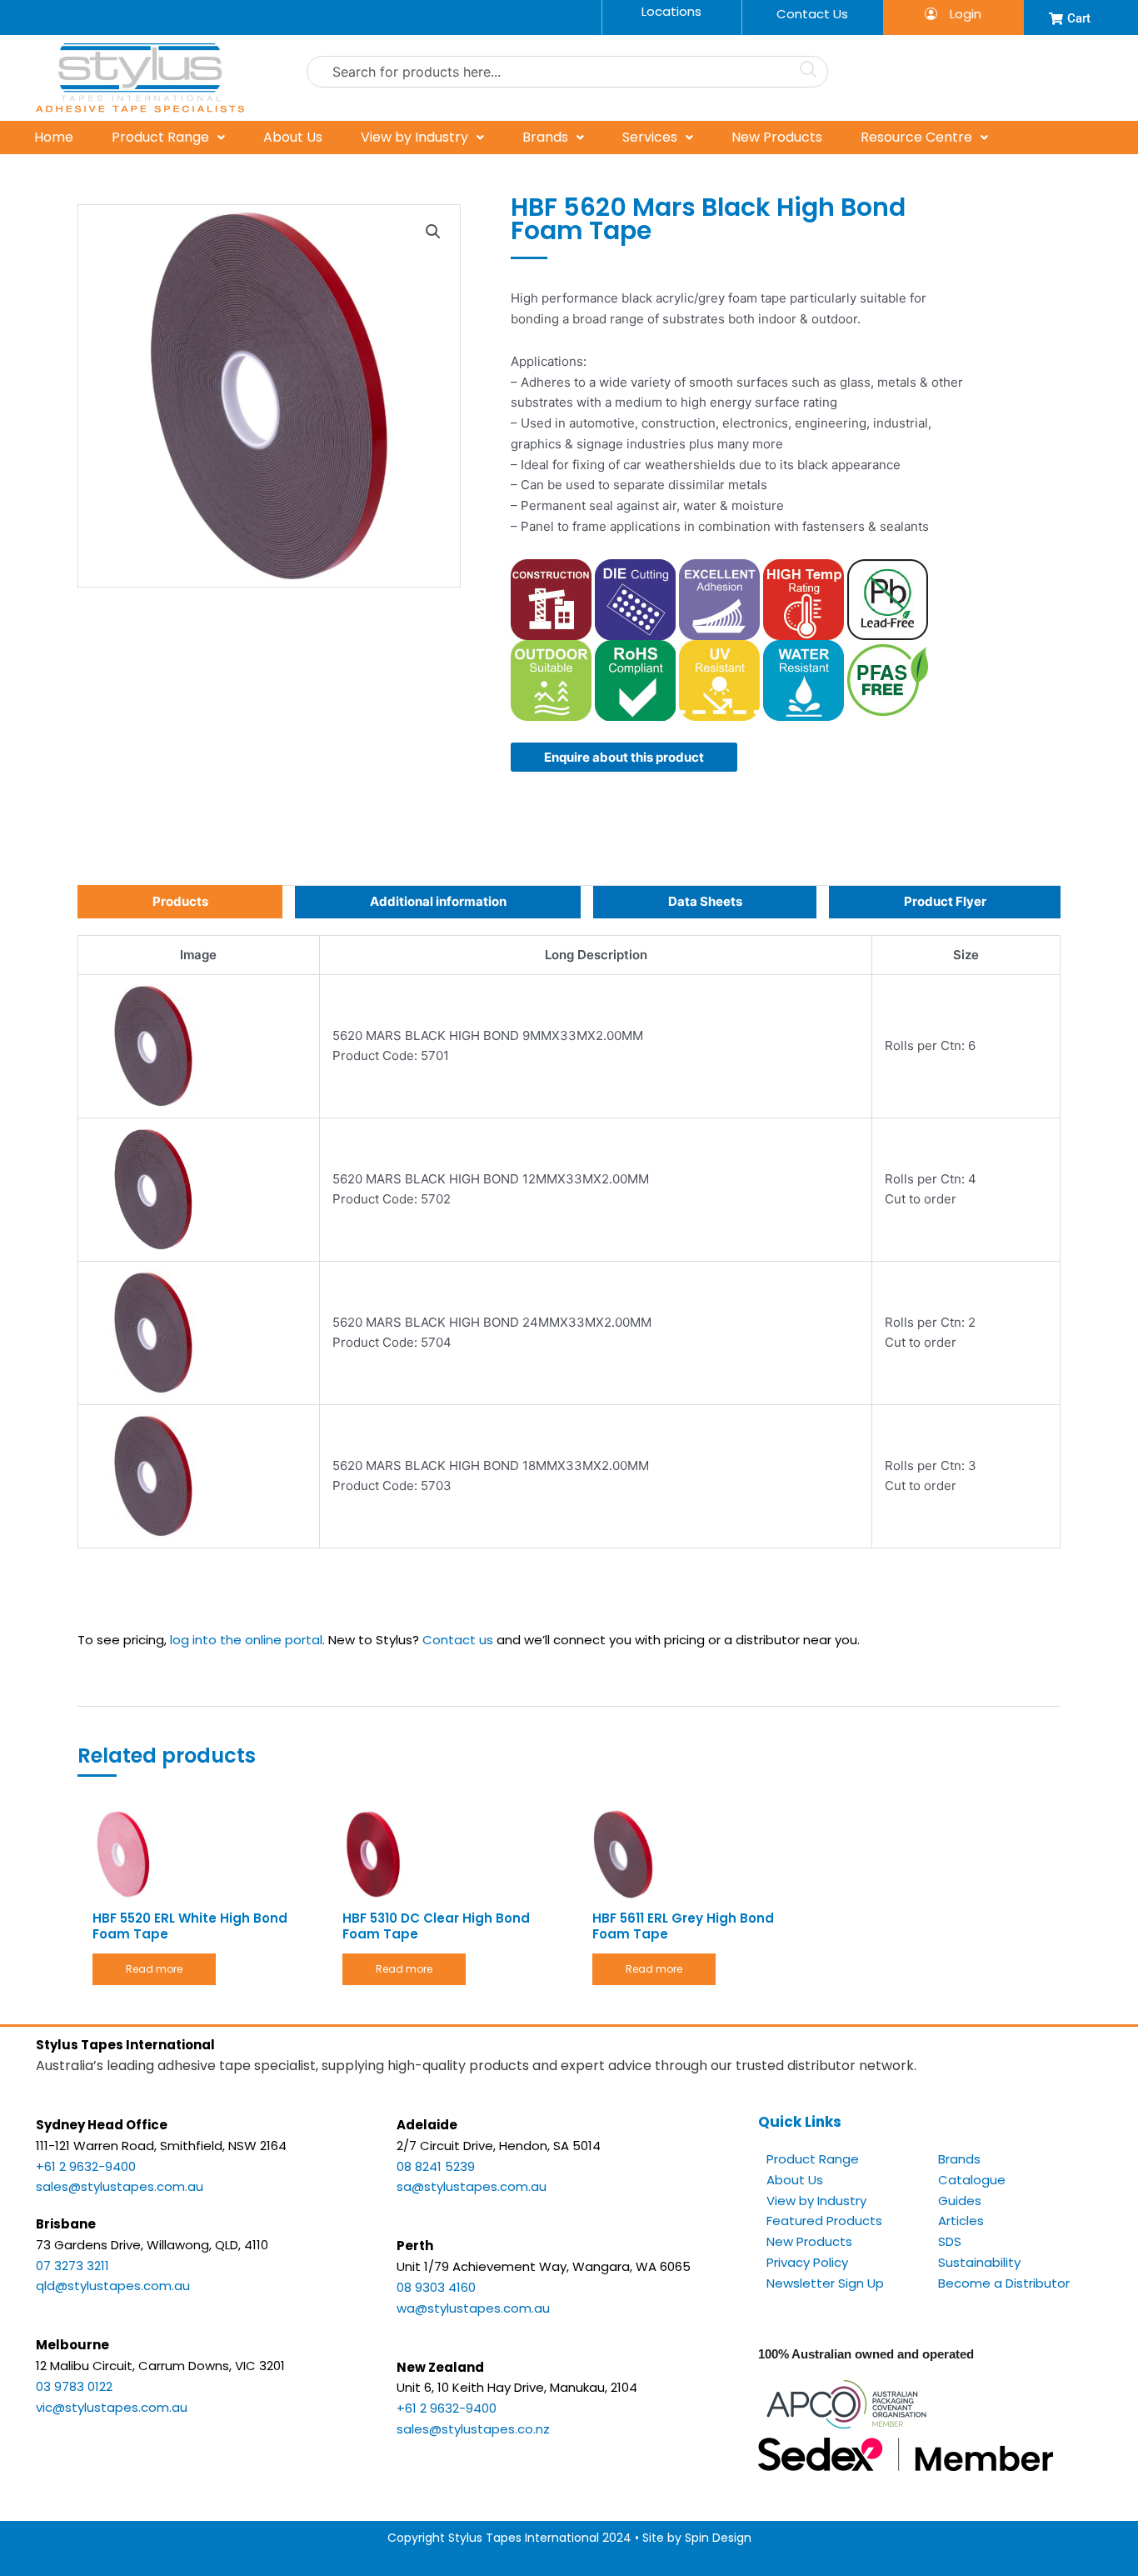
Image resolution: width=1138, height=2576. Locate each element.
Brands (545, 137)
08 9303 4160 (436, 2287)
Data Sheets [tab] (705, 901)
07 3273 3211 (72, 2266)
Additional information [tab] (438, 901)
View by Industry (414, 137)
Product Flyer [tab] (945, 901)
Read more (154, 1969)
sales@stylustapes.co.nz (473, 2429)
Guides (960, 2201)
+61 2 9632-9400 (86, 2166)
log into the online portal (246, 1640)
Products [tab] (180, 901)
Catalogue (972, 2180)
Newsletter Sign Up (825, 2283)
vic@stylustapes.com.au (112, 2407)
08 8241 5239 (436, 2166)
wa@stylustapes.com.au (473, 2308)
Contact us (458, 1640)
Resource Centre (916, 137)
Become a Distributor (1004, 2283)
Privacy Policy (807, 2262)
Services (650, 137)
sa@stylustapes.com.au (472, 2186)
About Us (293, 137)
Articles (961, 2221)
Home (54, 137)
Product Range (160, 137)
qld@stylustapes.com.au (113, 2286)
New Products (777, 137)
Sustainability (979, 2262)
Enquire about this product (624, 757)
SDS (950, 2241)
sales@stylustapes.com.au (120, 2186)
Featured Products (824, 2221)
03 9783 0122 (74, 2386)
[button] (433, 232)
